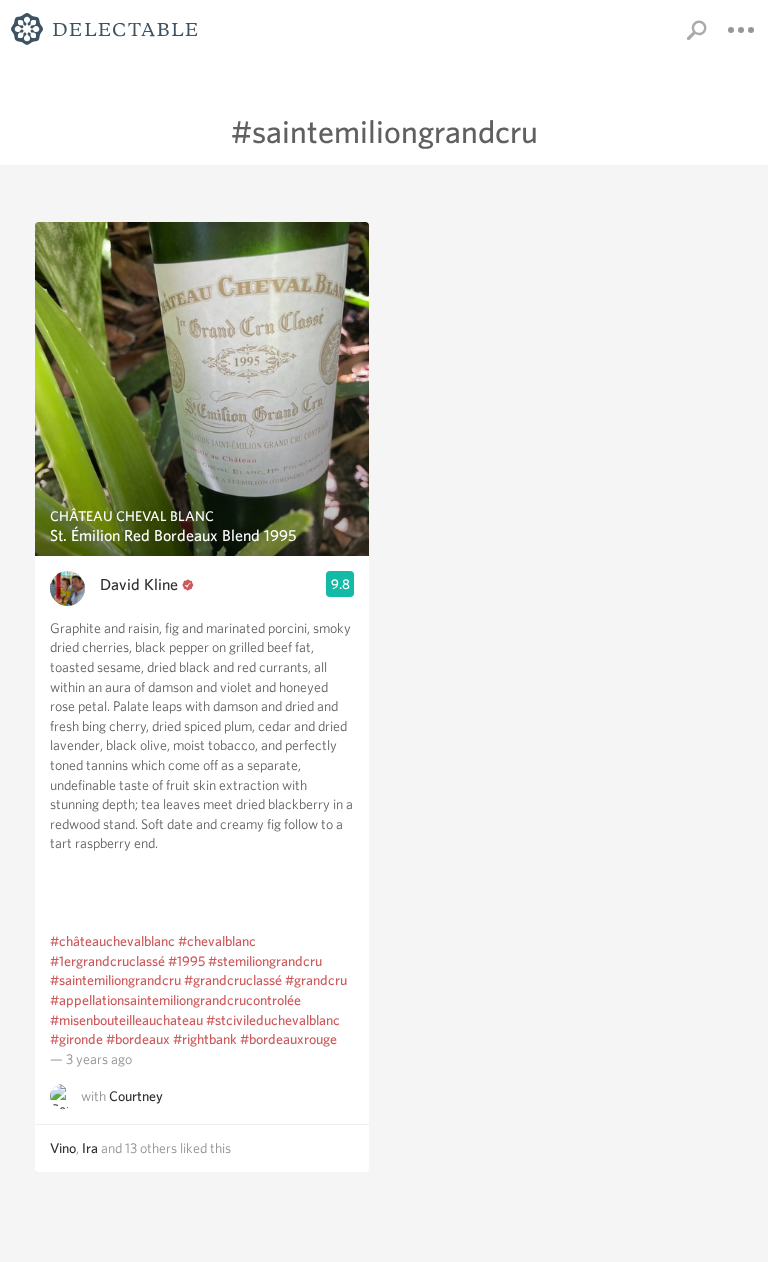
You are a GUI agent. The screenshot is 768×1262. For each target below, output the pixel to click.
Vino (63, 1148)
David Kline (139, 584)
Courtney (136, 1097)
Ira (90, 1148)
